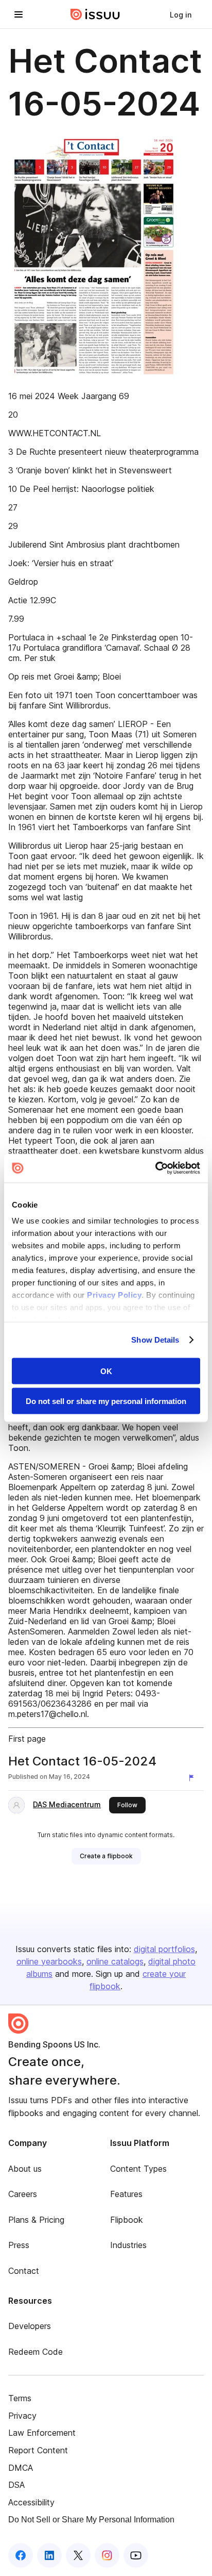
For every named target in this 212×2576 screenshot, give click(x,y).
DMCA (21, 2468)
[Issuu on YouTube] (136, 2555)
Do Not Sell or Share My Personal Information (91, 2520)
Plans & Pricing (36, 2220)
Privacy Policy (114, 1295)
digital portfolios (164, 1949)
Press (19, 2245)
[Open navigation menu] (19, 14)
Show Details (155, 1340)
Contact (24, 2271)
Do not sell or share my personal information (106, 1401)
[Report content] (193, 1778)
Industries (128, 2245)
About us (25, 2169)
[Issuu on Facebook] (21, 2555)
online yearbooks (49, 1961)
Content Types (138, 2169)
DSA (16, 2485)
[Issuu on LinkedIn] (49, 2555)
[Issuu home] (95, 14)
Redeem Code (36, 2352)
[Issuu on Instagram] (107, 2555)
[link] (181, 14)
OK (106, 1371)
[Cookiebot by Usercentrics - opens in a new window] (155, 1168)
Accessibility (31, 2502)
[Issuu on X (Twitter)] (78, 2555)
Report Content (38, 2450)
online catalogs (115, 1961)
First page (27, 1739)
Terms (20, 2398)
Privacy (22, 2416)
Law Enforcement (42, 2433)
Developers (30, 2326)
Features (126, 2194)
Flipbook (127, 2220)
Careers (23, 2194)
